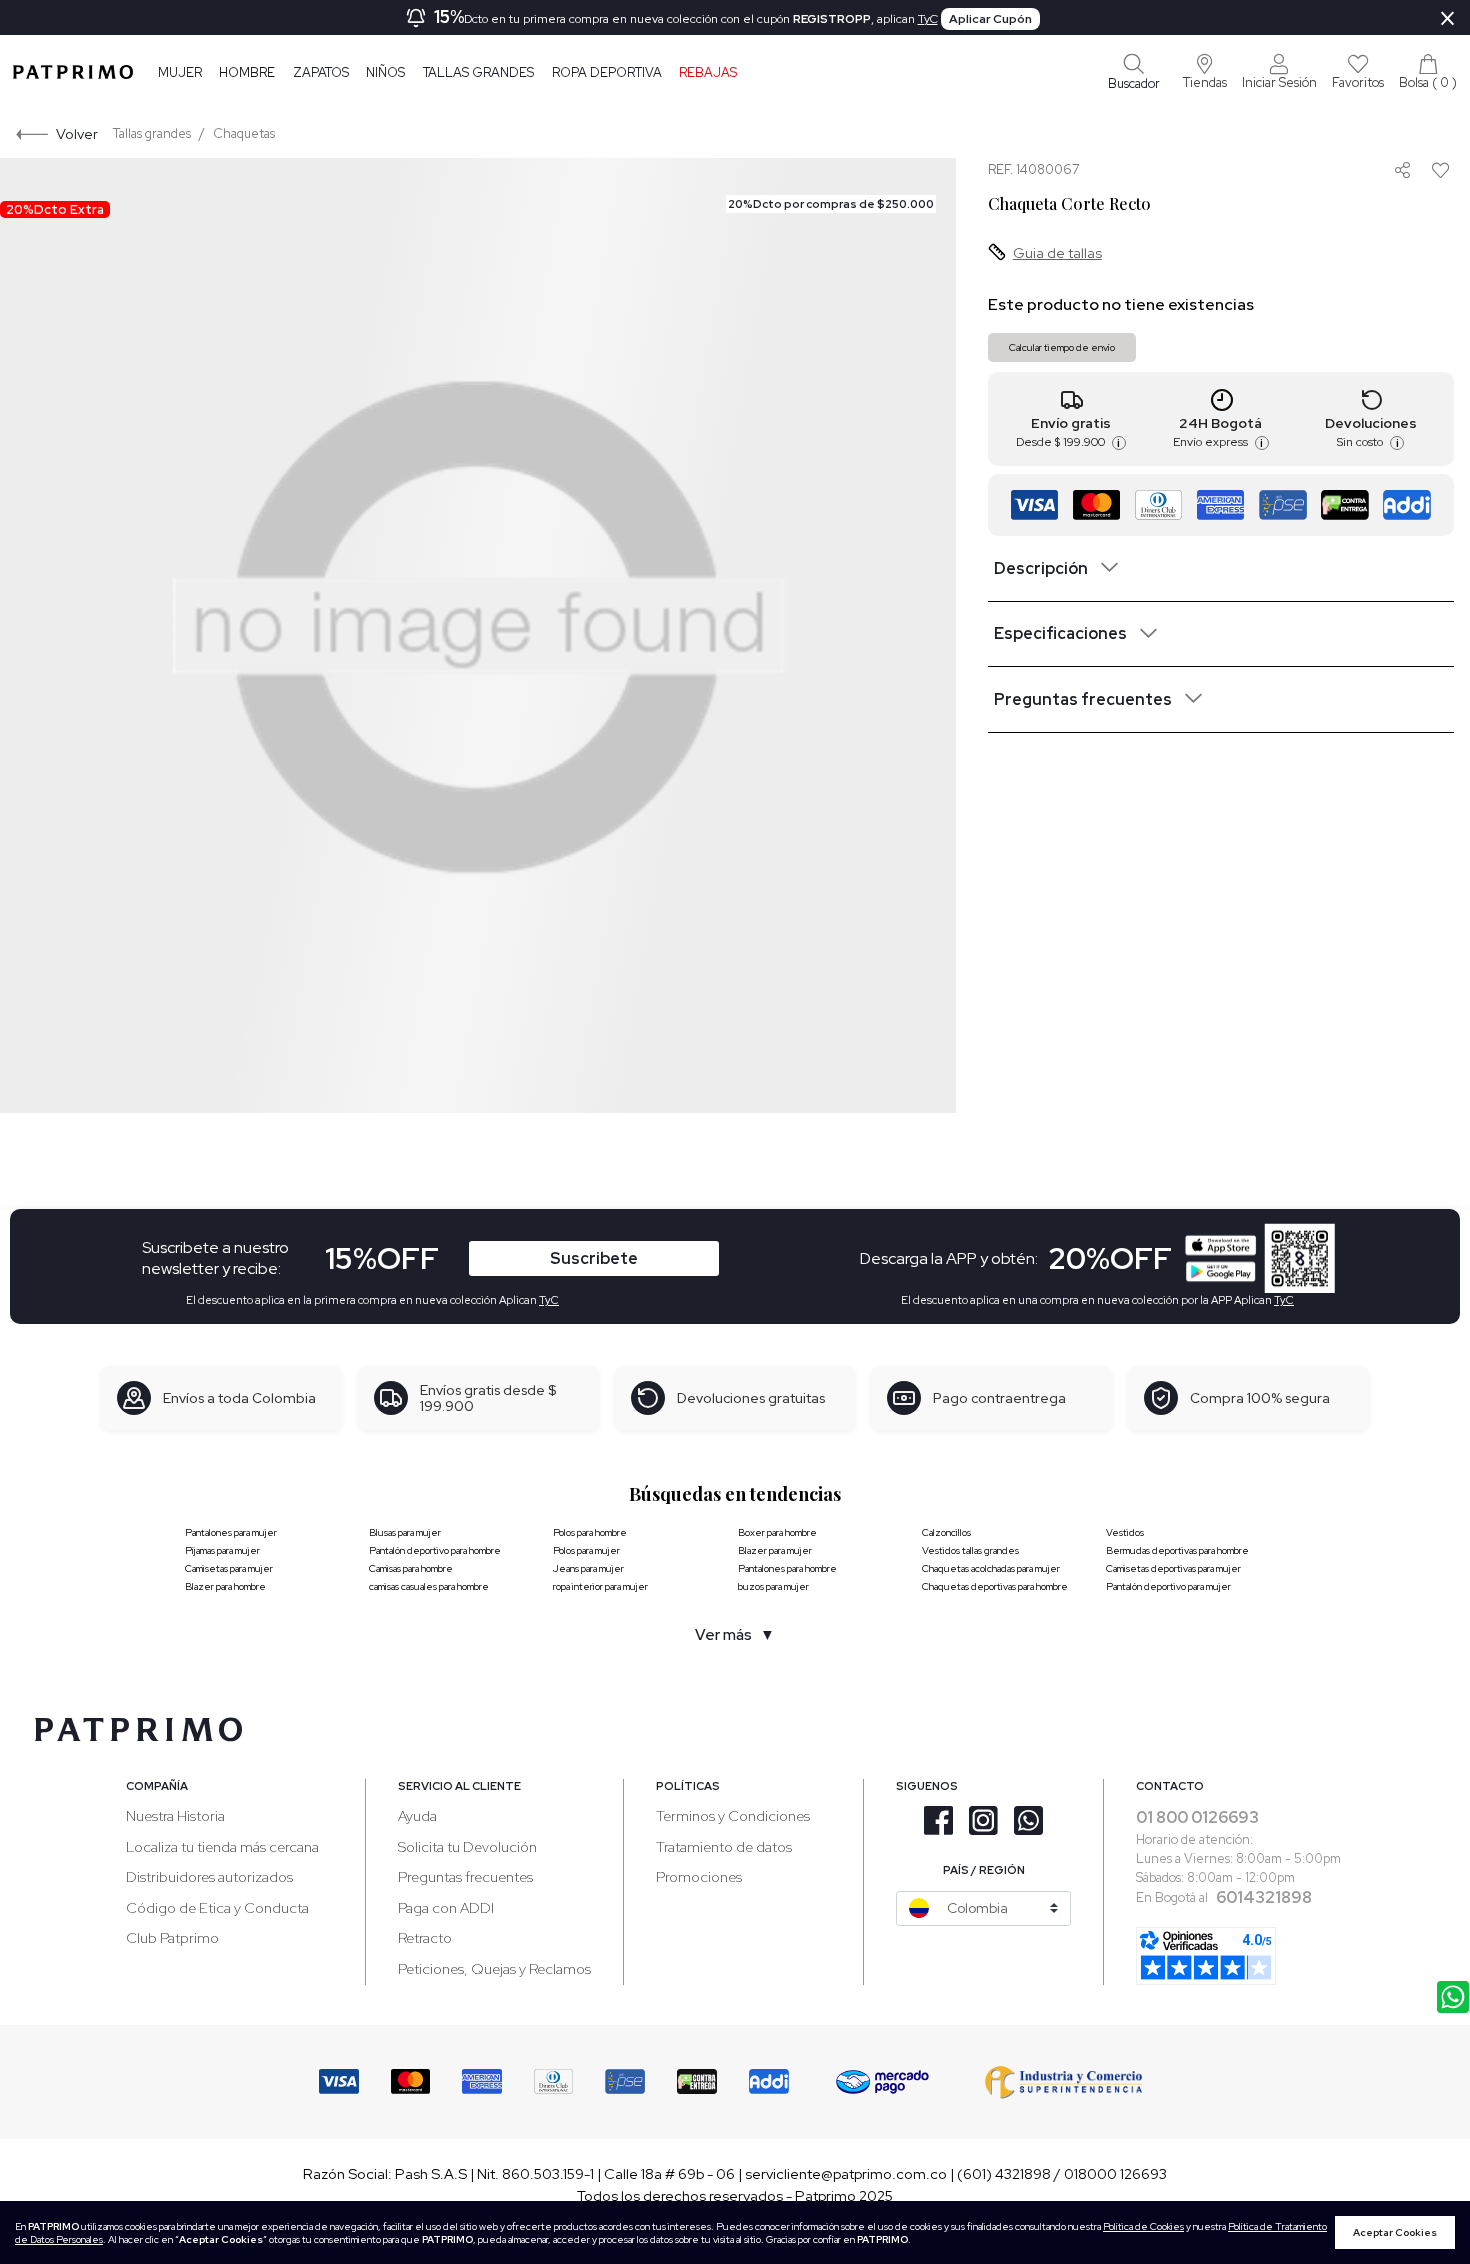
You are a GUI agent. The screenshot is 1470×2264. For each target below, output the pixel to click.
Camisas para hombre (411, 1568)
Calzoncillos (946, 1532)
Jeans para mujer (588, 1568)
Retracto (425, 1937)
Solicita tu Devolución (467, 1846)
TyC (928, 19)
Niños (385, 72)
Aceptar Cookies (1395, 2232)
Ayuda (417, 1815)
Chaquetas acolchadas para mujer (991, 1568)
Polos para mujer (586, 1550)
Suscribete (594, 1258)
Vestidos (1125, 1532)
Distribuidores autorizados (209, 1876)
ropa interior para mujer (600, 1586)
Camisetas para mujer (229, 1568)
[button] (1205, 72)
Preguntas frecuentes (465, 1876)
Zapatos (321, 72)
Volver (77, 133)
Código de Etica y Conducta (217, 1907)
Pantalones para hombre (787, 1568)
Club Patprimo (172, 1937)
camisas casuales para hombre (429, 1586)
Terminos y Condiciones (733, 1815)
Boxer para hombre (777, 1532)
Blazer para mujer (775, 1550)
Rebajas (708, 72)
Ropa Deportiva (607, 72)
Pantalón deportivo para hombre (435, 1550)
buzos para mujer (773, 1586)
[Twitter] (1402, 258)
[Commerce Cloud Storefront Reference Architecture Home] (73, 72)
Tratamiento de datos (724, 1846)
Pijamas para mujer (222, 1550)
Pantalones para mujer (231, 1532)
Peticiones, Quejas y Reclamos (494, 1968)
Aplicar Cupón (990, 19)
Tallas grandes (478, 72)
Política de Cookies (1143, 2226)
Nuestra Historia (175, 1815)
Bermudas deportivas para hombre (1177, 1550)
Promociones (699, 1876)
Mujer (180, 72)
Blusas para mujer (405, 1532)
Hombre (247, 72)
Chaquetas (244, 133)
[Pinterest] (1401, 211)
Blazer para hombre (225, 1586)
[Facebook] (1402, 234)
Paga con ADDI (446, 1907)
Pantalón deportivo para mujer (1168, 1586)
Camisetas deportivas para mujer (1173, 1568)
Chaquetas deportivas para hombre (995, 1586)
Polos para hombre (590, 1532)
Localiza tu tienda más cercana (222, 1846)
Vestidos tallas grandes (970, 1550)
